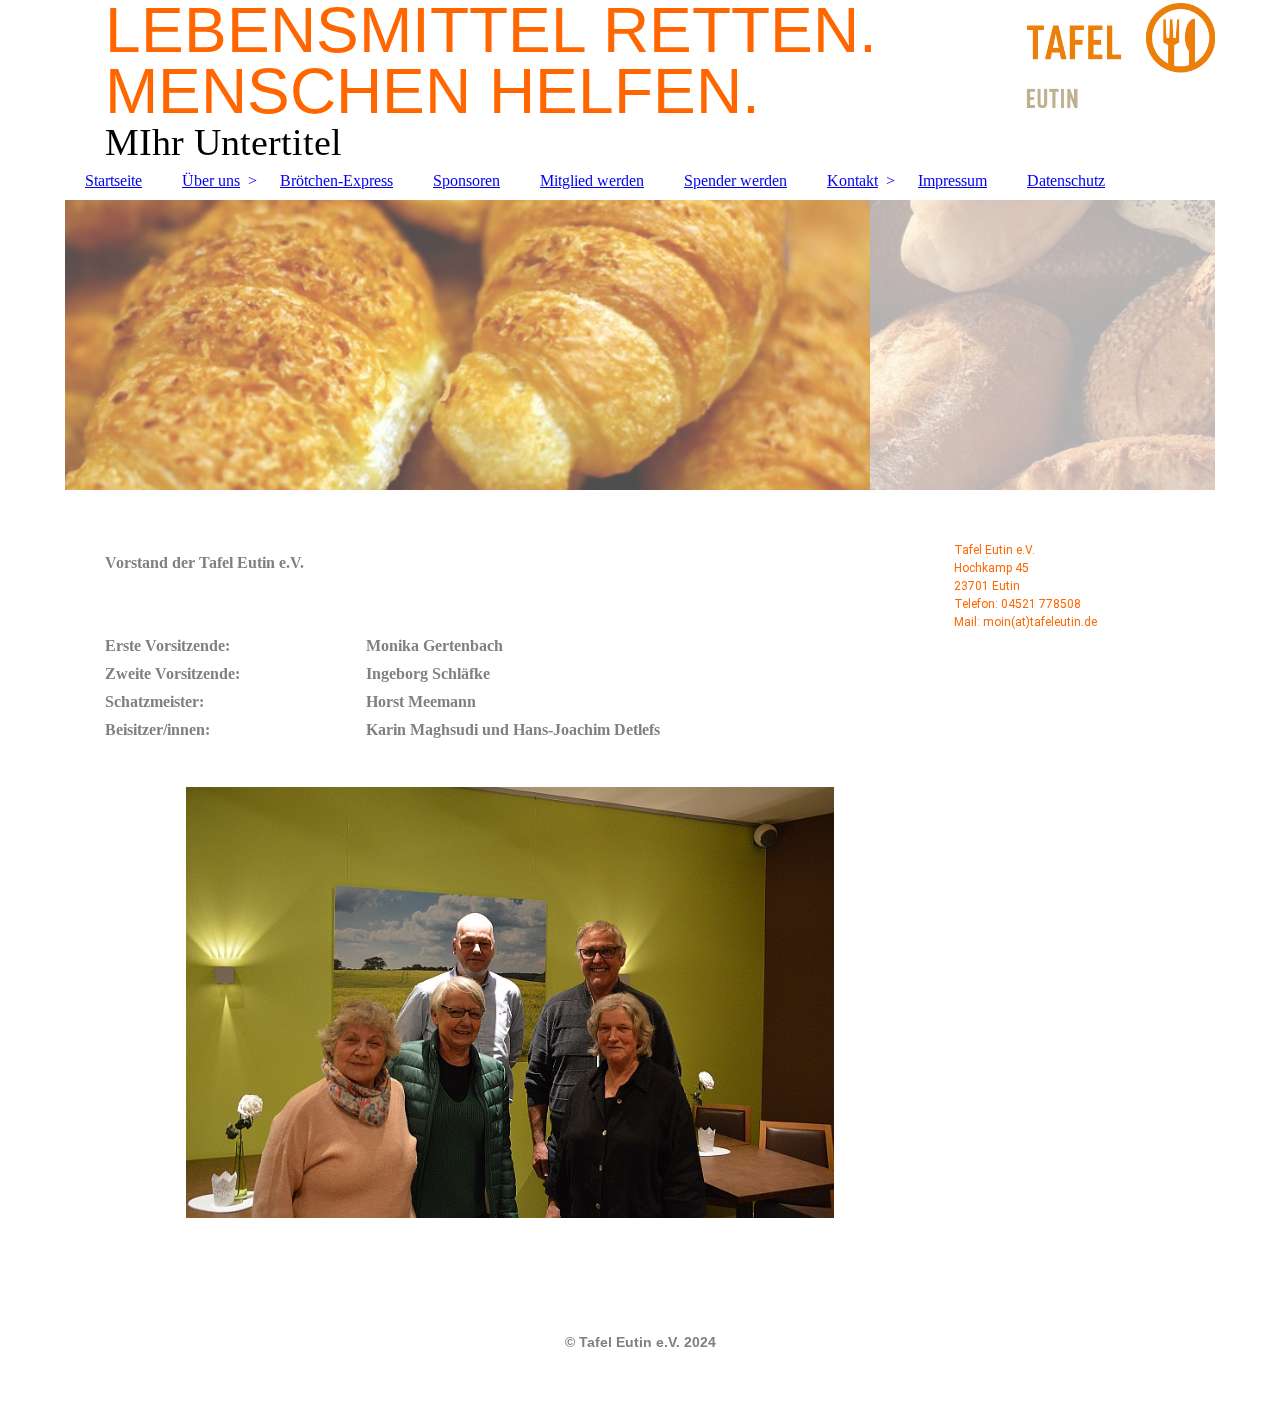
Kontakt (852, 180)
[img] (640, 345)
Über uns (211, 180)
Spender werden (735, 180)
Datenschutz (1066, 180)
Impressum (952, 180)
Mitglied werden (592, 180)
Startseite (113, 180)
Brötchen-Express (336, 180)
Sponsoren (466, 180)
